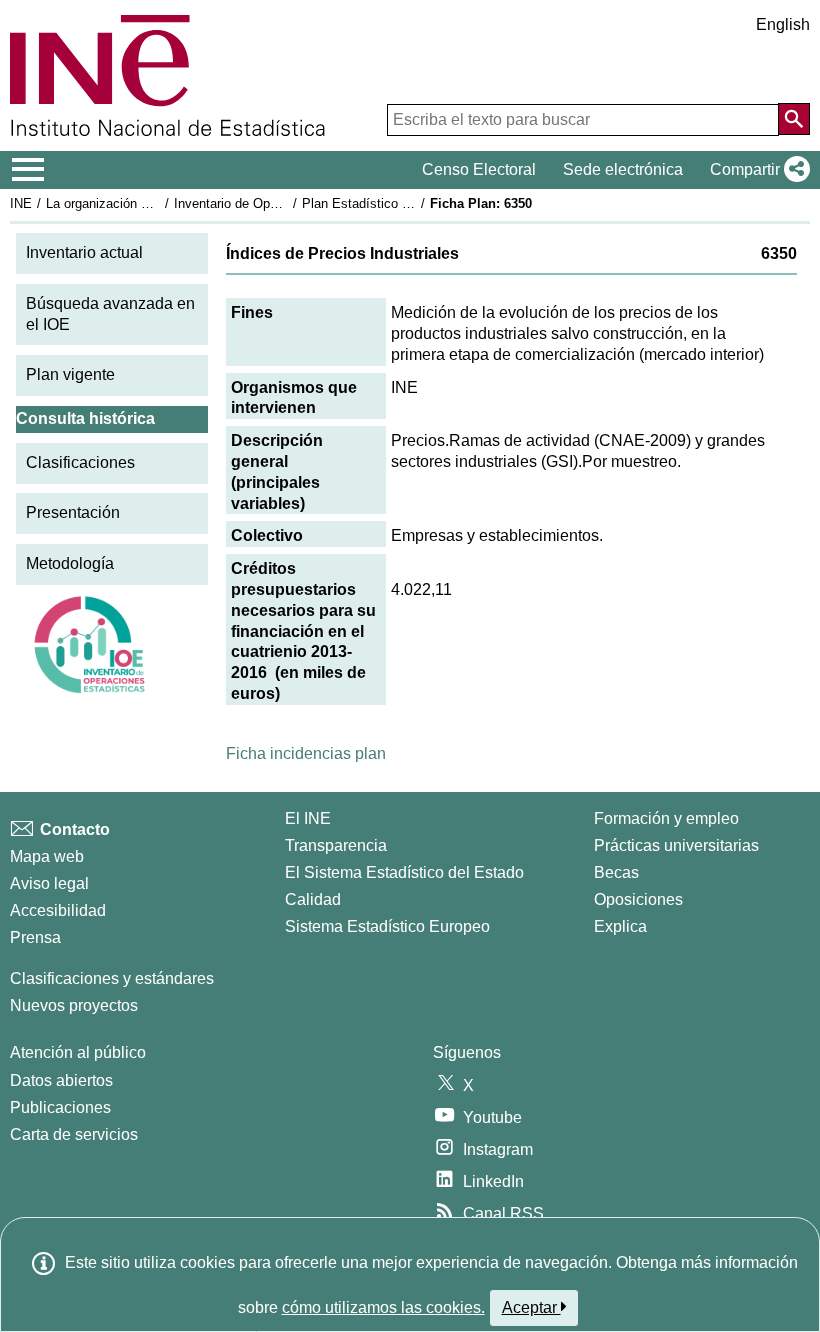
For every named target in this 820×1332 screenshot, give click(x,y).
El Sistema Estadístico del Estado (404, 872)
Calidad (313, 899)
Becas (616, 872)
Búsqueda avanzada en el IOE (110, 314)
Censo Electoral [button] (479, 169)
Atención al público (78, 1052)
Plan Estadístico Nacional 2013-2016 (409, 203)
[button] (756, 170)
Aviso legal (49, 883)
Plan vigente (70, 374)
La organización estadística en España (158, 203)
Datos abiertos (61, 1080)
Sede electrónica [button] (623, 169)
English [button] (783, 24)
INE (21, 203)
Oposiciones (638, 899)
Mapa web (47, 856)
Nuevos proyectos (74, 1005)
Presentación (73, 512)
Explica (620, 926)
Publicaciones (60, 1107)
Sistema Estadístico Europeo (387, 926)
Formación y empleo (666, 818)
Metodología (70, 563)
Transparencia (336, 845)
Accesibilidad (58, 910)
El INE (308, 818)
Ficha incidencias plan (306, 753)
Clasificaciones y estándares (112, 978)
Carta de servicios (74, 1134)
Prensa (35, 937)
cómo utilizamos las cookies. (383, 1307)
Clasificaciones (80, 462)
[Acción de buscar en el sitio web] (794, 119)
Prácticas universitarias (676, 845)
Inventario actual (84, 252)
